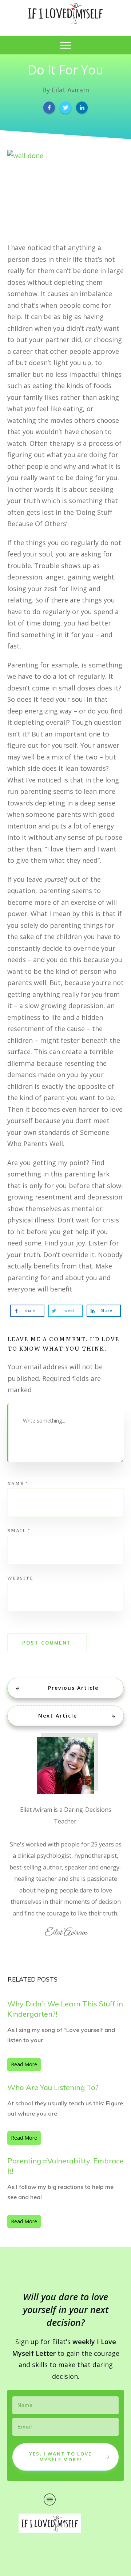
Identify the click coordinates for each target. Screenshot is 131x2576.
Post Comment (47, 1643)
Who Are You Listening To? (53, 2087)
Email (19, 1530)
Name (18, 1483)
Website (20, 1578)
